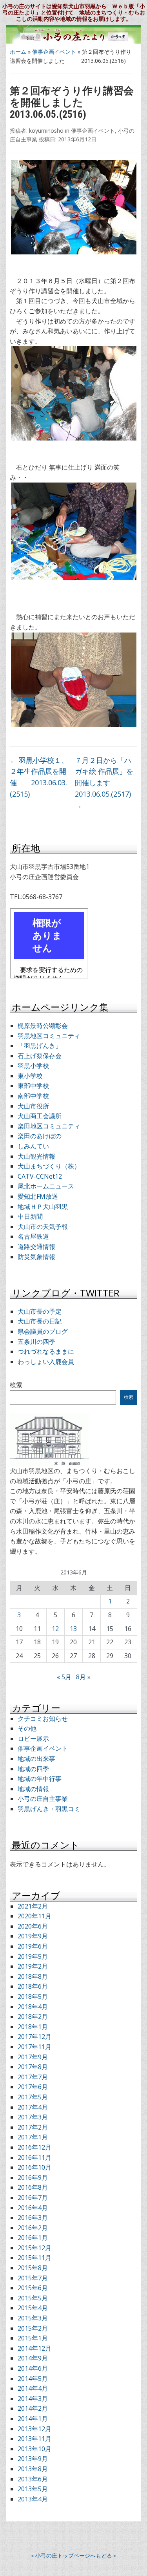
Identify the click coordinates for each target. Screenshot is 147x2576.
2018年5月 (33, 1996)
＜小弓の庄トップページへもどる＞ (74, 2555)
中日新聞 (30, 1216)
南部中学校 (33, 1096)
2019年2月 (33, 1966)
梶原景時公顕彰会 (43, 1026)
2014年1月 (33, 2419)
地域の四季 (33, 1769)
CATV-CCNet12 (40, 1176)
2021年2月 (33, 1906)
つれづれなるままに (46, 1351)
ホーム (18, 52)
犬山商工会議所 (40, 1116)
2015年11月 (34, 2258)
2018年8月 (33, 1976)
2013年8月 (33, 2469)
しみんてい (33, 1146)
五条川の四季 (36, 1342)
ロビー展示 (33, 1739)
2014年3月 (33, 2399)
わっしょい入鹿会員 (46, 1362)
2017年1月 (33, 2137)
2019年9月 (33, 1936)
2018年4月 (33, 2007)
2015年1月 (33, 2338)
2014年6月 (33, 2368)
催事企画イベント (54, 52)
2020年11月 (34, 1916)
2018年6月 (33, 1986)
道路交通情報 (36, 1247)
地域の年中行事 (40, 1779)
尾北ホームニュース (46, 1186)
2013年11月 (34, 2439)
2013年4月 (33, 2499)
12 (55, 1629)
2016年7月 (33, 2198)
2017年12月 (34, 2037)
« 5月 (64, 1677)
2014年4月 (33, 2388)
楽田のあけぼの (40, 1136)
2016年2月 (33, 2228)
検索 (16, 1385)
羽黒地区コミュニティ (49, 1036)
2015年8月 (33, 2268)
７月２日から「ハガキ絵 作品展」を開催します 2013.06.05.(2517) (106, 783)
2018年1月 (33, 2027)
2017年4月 (33, 2107)
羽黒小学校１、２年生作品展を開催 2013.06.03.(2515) (39, 777)
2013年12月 (34, 2429)
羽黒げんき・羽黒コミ (49, 1809)
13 (73, 1629)
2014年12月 (34, 2348)
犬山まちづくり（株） (49, 1166)
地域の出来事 (36, 1759)
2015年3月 (33, 2318)
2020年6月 (33, 1926)
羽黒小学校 (33, 1066)
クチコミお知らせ (43, 1719)
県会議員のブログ (43, 1331)
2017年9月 (33, 2057)
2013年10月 (34, 2449)
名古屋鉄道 (33, 1236)
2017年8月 (33, 2067)
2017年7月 (33, 2077)
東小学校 (30, 1076)
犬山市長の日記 (40, 1321)
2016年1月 (33, 2238)
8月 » (83, 1677)
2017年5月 (33, 2097)
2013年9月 (33, 2459)
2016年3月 (33, 2218)
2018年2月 (33, 2017)
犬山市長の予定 (40, 1311)
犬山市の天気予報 (43, 1227)
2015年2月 (33, 2328)
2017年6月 (33, 2087)
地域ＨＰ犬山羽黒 (43, 1207)
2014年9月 (33, 2358)
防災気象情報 (36, 1257)
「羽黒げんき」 (40, 1046)
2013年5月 (33, 2489)
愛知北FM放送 (38, 1196)
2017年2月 (33, 2127)
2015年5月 (33, 2298)
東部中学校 (33, 1086)
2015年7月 (33, 2278)
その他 (27, 1728)
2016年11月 (34, 2157)
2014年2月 (33, 2408)
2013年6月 (33, 2479)
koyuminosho (46, 131)
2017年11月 (34, 2047)
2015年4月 (33, 2308)
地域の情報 (33, 1789)
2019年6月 (33, 1946)
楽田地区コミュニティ (49, 1126)
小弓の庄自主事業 (43, 1799)
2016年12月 (34, 2147)
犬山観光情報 (36, 1156)
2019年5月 (33, 1956)
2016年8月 (33, 2187)
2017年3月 (33, 2117)
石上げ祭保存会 (40, 1056)
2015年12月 (34, 2248)
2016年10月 (34, 2167)
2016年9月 (33, 2177)
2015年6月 (33, 2288)
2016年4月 (33, 2208)
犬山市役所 (33, 1106)
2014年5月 (33, 2379)
